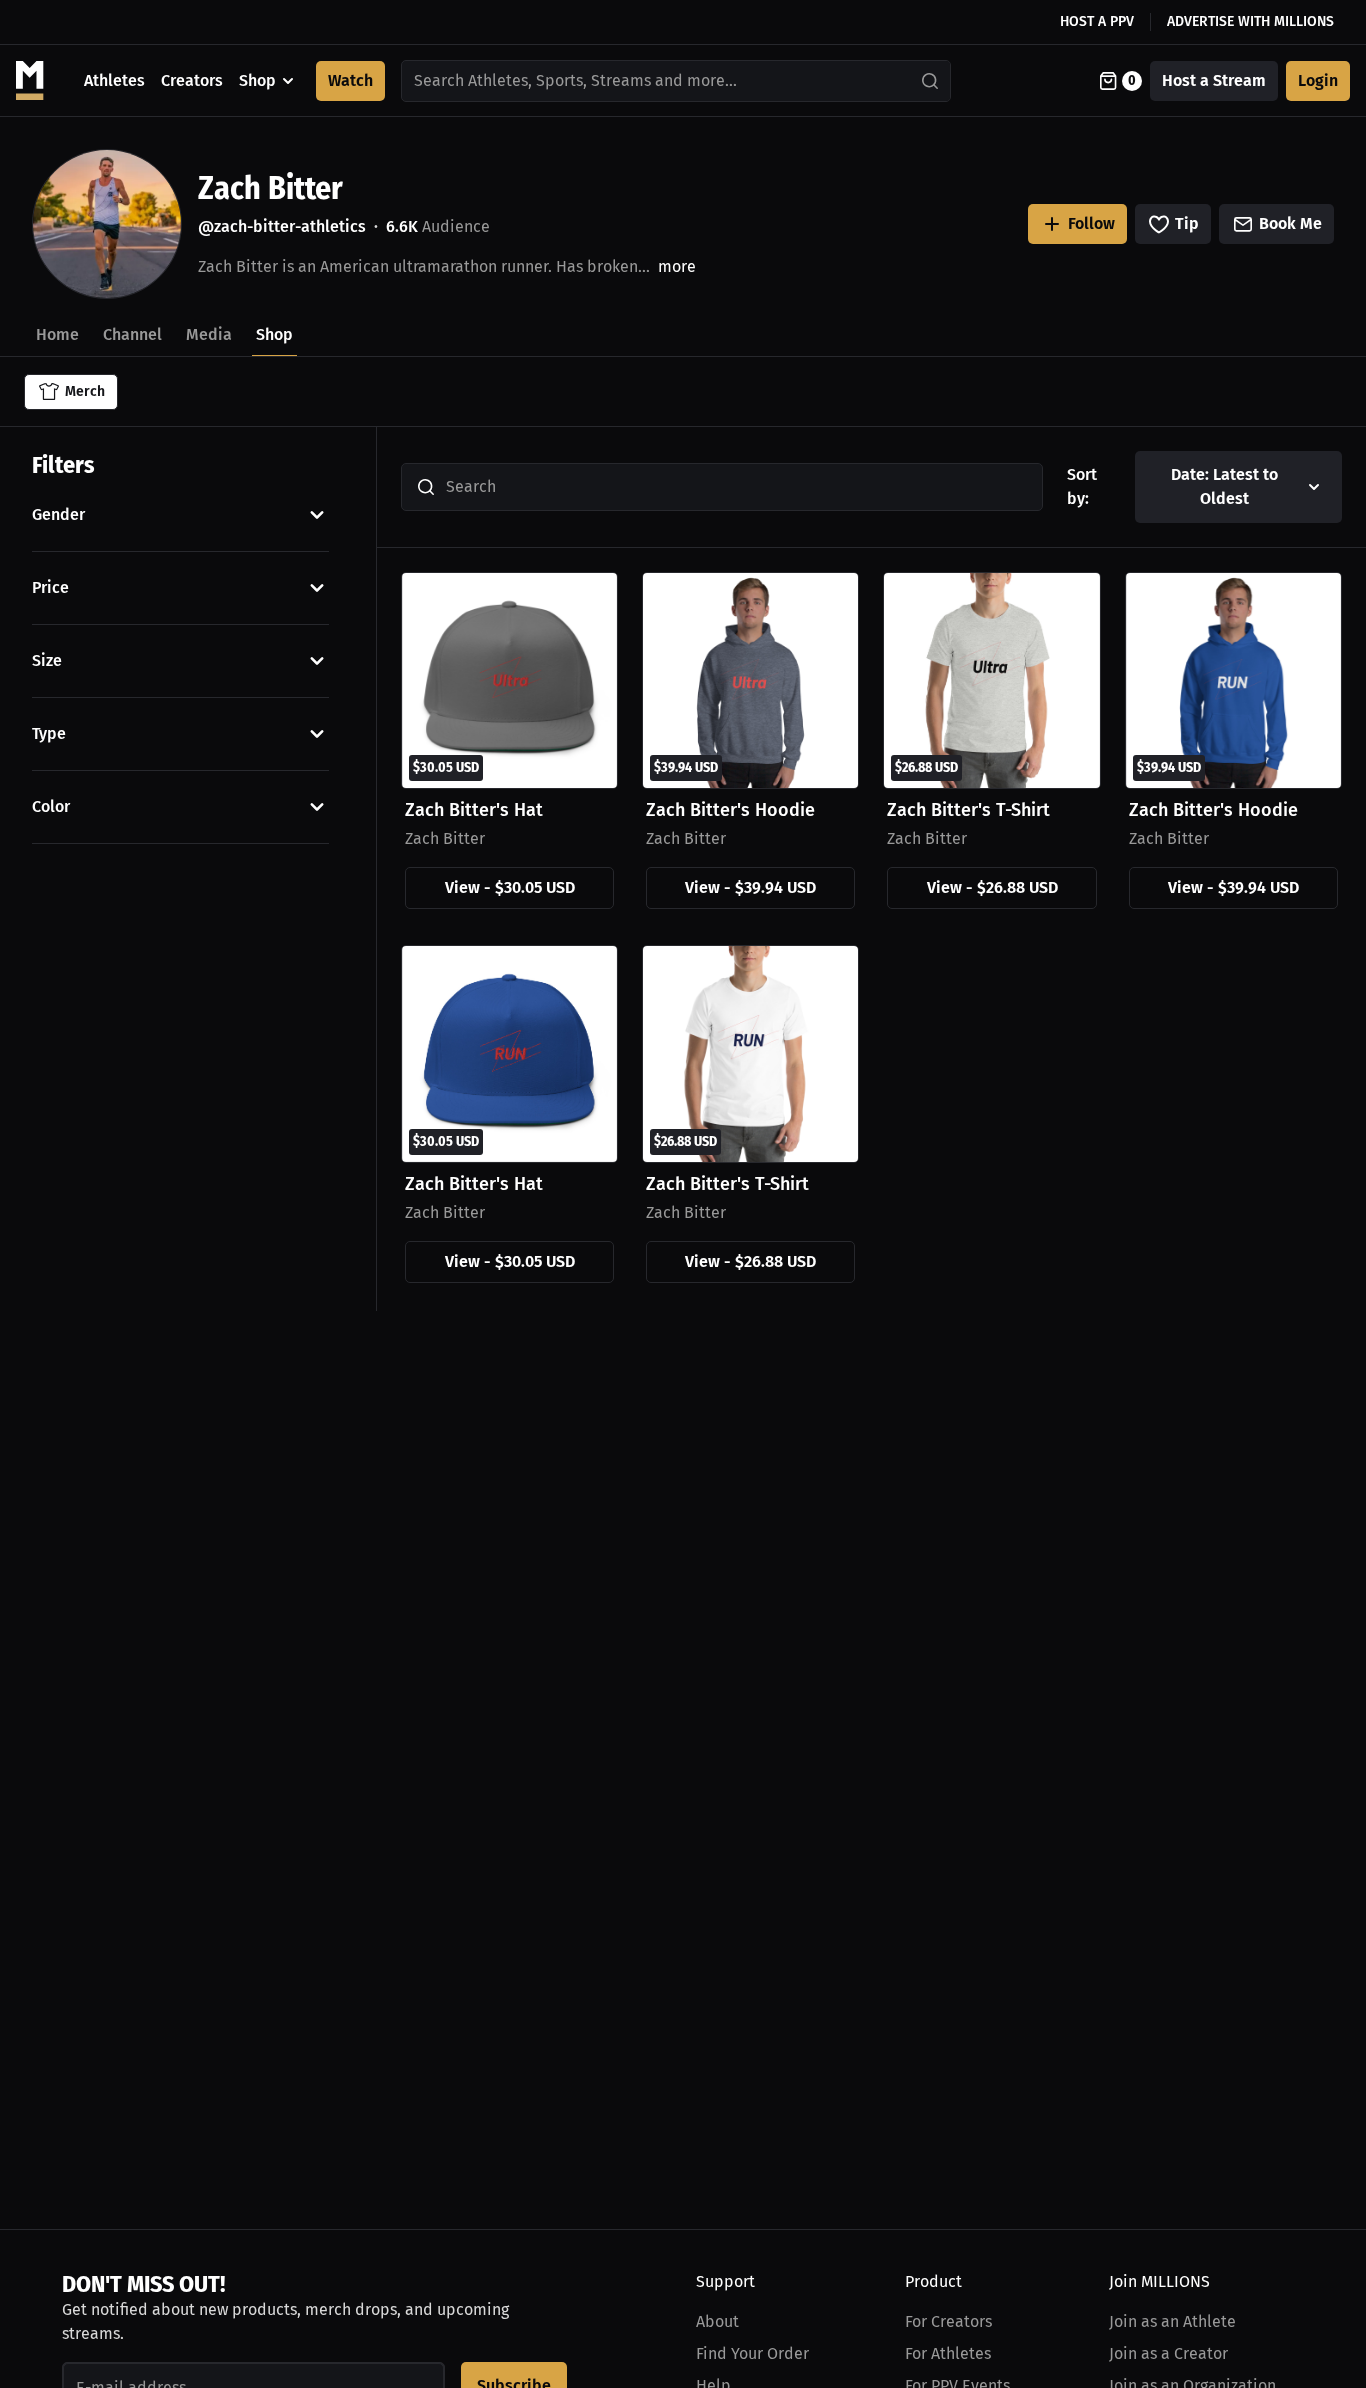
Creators (192, 80)
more (677, 266)
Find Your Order (752, 2353)
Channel (132, 334)
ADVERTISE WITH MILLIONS (1250, 21)
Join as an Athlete (1172, 2321)
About (717, 2321)
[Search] (931, 81)
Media (209, 334)
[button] (180, 515)
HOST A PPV (1097, 21)
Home (57, 334)
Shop (257, 80)
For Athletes (948, 2353)
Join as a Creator (1168, 2353)
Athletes (114, 80)
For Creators (948, 2321)
